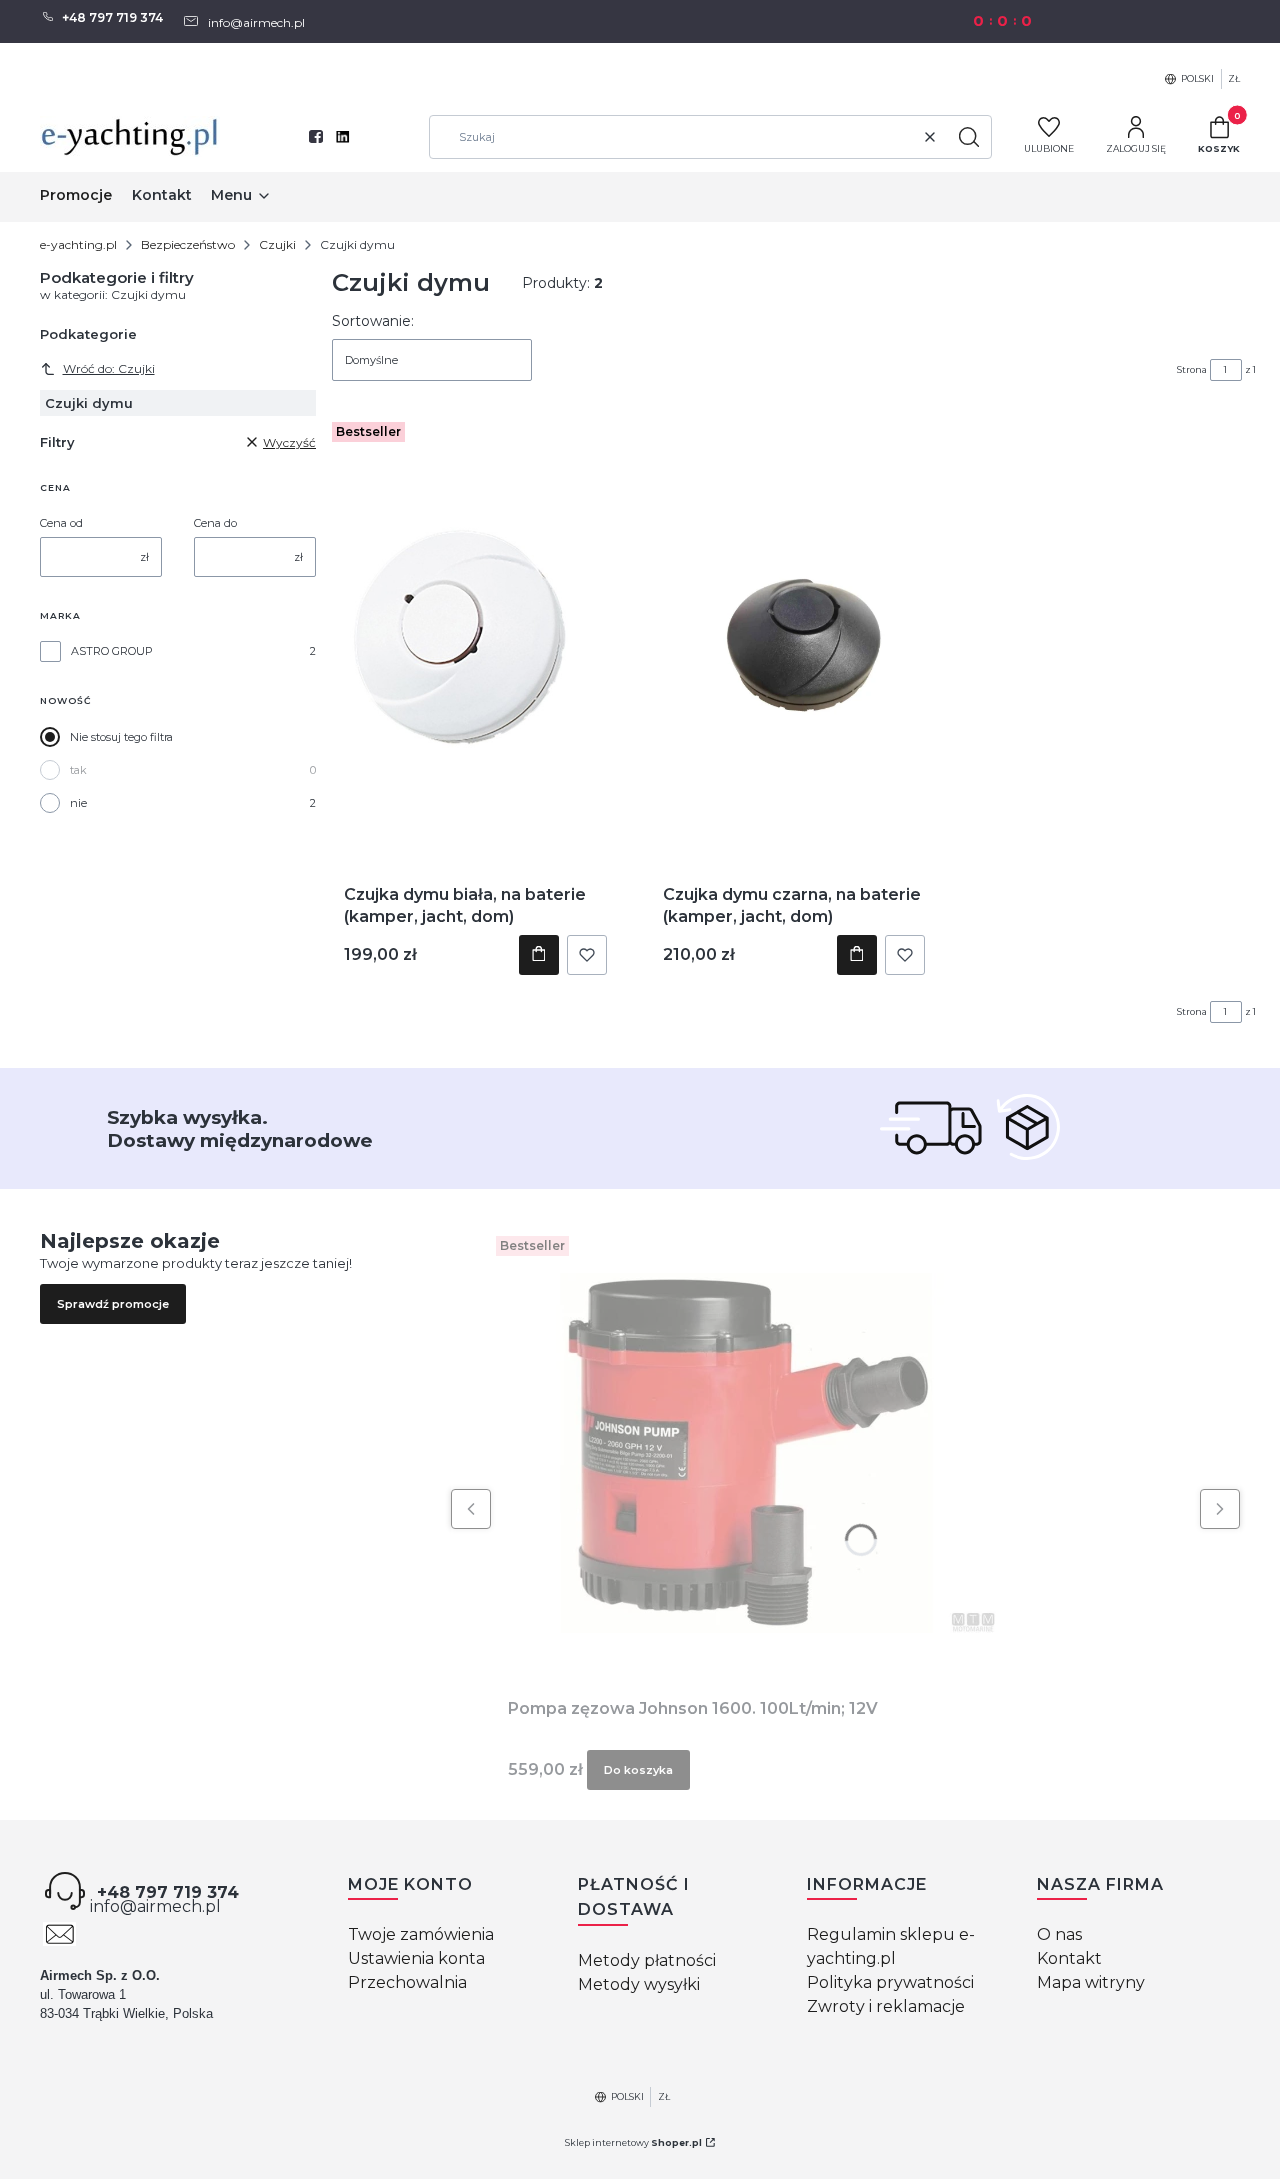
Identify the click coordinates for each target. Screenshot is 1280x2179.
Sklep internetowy (633, 2142)
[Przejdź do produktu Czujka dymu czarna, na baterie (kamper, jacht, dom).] (794, 639)
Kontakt (1069, 1958)
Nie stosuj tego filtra (121, 737)
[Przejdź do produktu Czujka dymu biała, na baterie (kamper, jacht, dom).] (475, 639)
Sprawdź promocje (113, 1304)
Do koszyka (539, 955)
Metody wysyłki (639, 1984)
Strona (1192, 369)
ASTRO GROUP (112, 651)
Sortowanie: (373, 321)
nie (78, 803)
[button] (969, 137)
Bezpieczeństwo (188, 244)
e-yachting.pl (78, 244)
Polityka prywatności (890, 1982)
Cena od (61, 523)
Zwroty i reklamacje (886, 2006)
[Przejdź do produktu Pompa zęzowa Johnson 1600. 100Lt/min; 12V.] (746, 1453)
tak (78, 770)
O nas (1059, 1934)
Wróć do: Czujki (109, 368)
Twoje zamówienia (421, 1934)
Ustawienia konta (416, 1958)
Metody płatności (647, 1960)
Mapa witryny (1091, 1982)
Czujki (277, 244)
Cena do (215, 523)
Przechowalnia (407, 1982)
